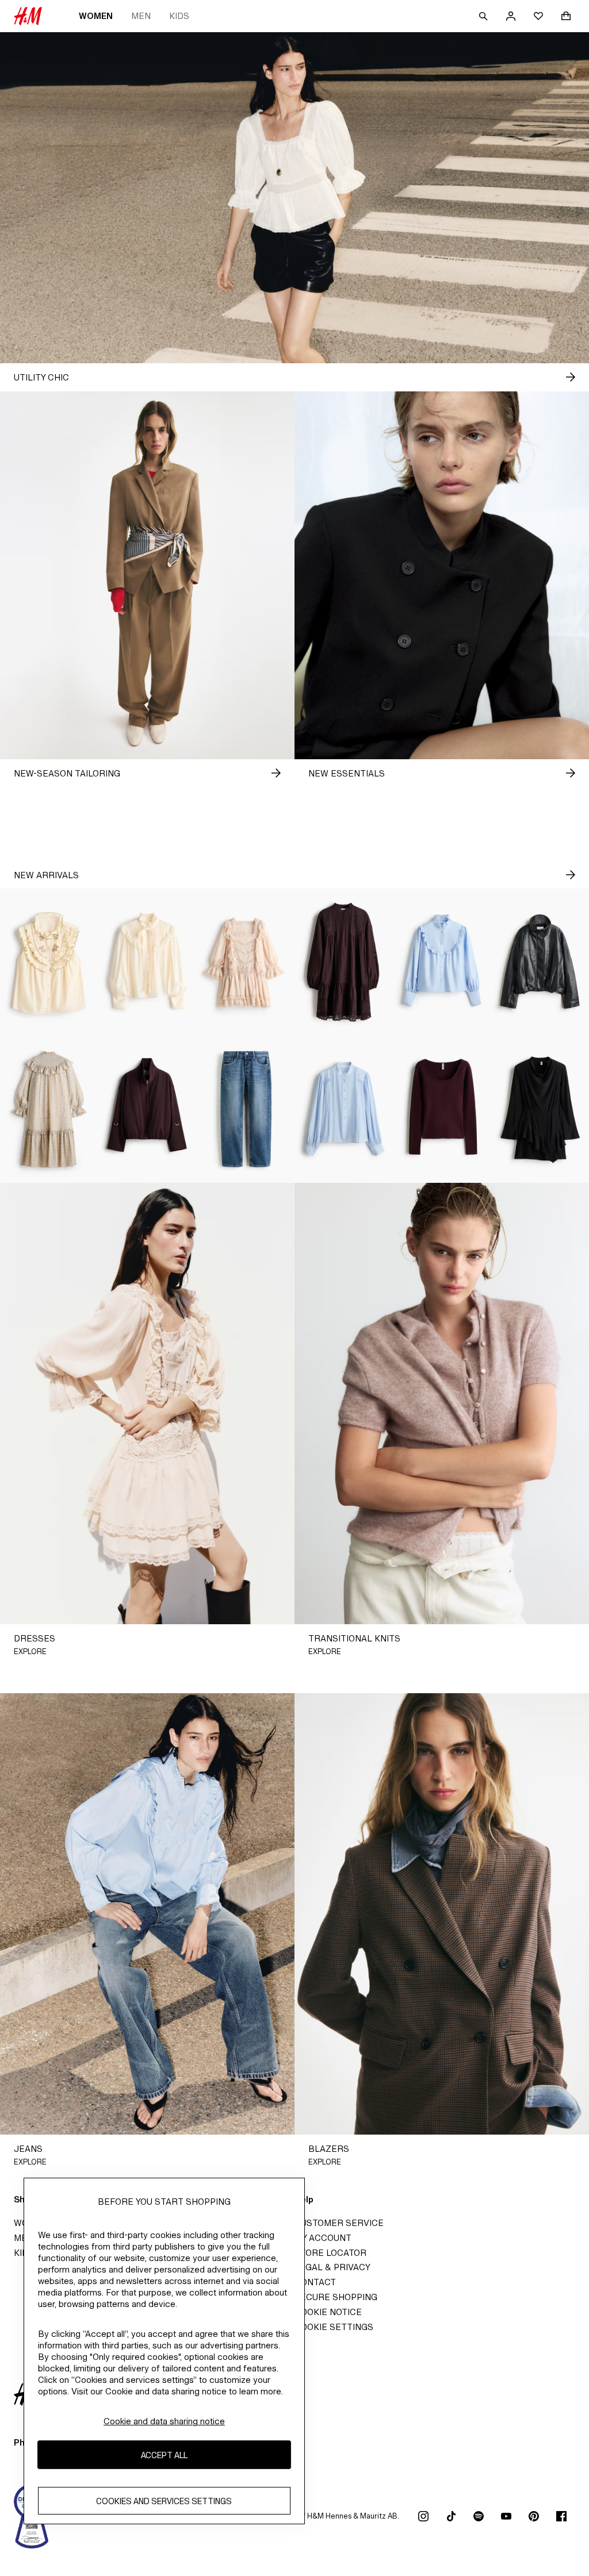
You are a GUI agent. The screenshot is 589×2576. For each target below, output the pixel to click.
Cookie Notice (328, 2312)
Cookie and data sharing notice (164, 2421)
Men (141, 16)
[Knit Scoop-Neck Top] (442, 1109)
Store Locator (330, 2253)
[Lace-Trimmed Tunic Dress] (344, 962)
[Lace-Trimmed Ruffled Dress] (245, 962)
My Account (323, 2238)
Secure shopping (336, 2297)
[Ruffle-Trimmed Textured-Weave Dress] (49, 1109)
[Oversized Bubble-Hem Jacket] (540, 962)
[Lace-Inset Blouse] (344, 1109)
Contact (315, 2282)
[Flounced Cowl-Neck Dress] (540, 1109)
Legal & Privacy (332, 2267)
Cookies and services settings (164, 2501)
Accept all (164, 2455)
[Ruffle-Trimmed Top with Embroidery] (49, 962)
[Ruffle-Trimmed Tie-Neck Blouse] (148, 962)
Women (96, 16)
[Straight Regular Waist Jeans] (245, 1109)
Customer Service (339, 2223)
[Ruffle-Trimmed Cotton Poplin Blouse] (442, 962)
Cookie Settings (334, 2327)
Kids (179, 16)
